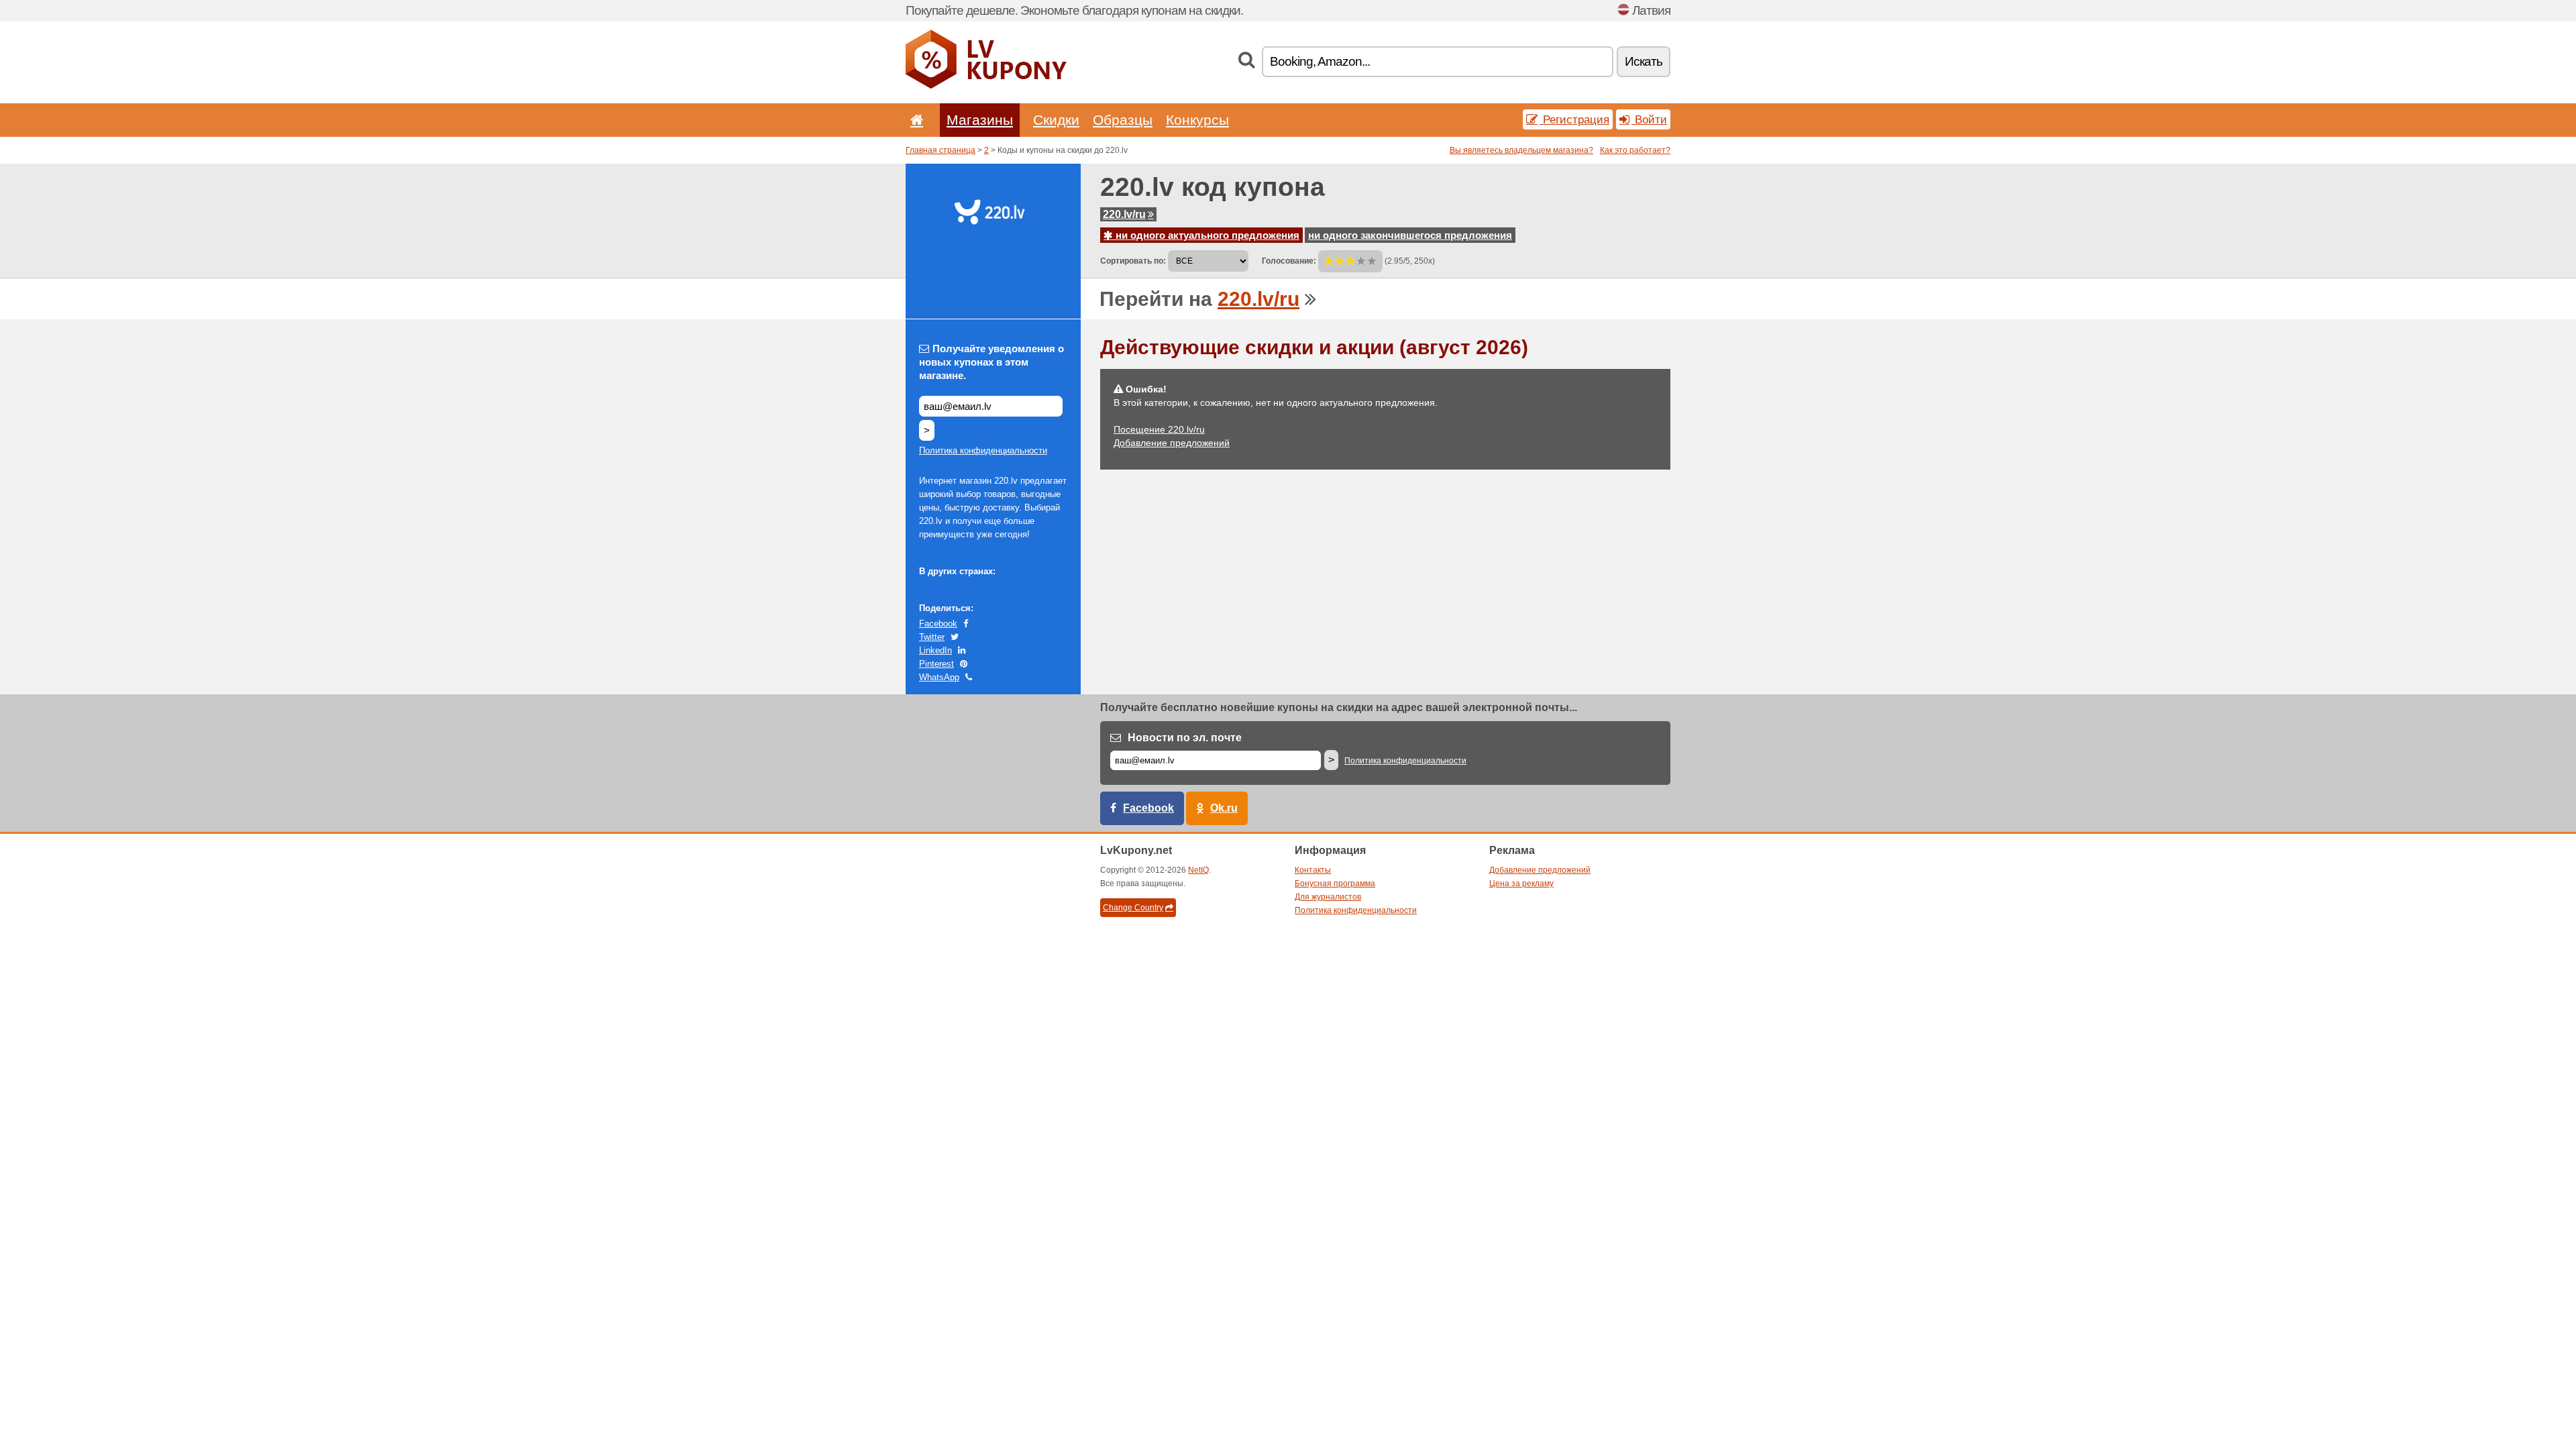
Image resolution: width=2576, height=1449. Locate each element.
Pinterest (936, 664)
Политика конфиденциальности (983, 450)
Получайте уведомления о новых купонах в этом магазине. (991, 362)
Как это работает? (1635, 150)
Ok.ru (1224, 808)
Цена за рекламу (1521, 883)
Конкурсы (1197, 120)
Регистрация (1574, 119)
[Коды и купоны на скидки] (986, 86)
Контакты (1313, 870)
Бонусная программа (1335, 883)
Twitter (932, 637)
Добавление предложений (1172, 443)
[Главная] (914, 120)
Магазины (980, 120)
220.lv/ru (1124, 214)
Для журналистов (1328, 897)
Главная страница (941, 150)
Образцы (1123, 120)
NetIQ (1198, 870)
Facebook (938, 624)
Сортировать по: (1133, 261)
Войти (1649, 119)
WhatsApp (939, 677)
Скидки (1056, 120)
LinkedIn (935, 650)
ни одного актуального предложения (1206, 235)
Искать (1644, 61)
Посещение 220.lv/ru (1159, 429)
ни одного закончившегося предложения (1410, 235)
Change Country (1133, 908)
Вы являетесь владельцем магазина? (1521, 150)
